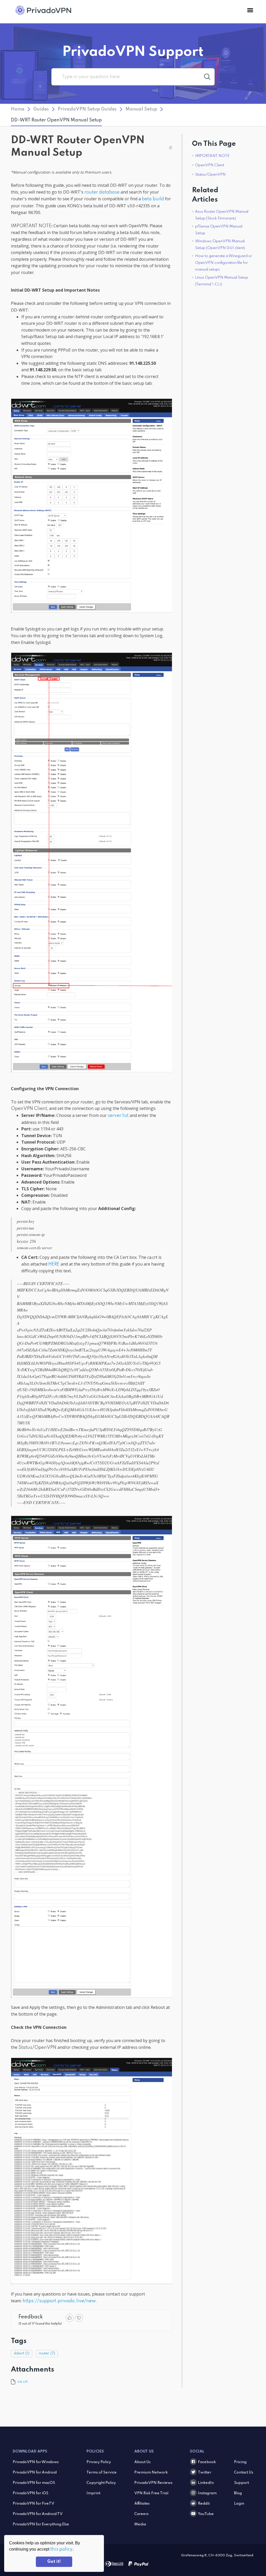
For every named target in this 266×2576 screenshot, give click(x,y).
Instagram (207, 2493)
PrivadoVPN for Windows (36, 2462)
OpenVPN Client (210, 165)
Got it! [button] (54, 2562)
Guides (41, 109)
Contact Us (244, 2472)
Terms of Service (102, 2472)
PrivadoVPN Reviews (153, 2483)
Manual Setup (141, 109)
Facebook (207, 2462)
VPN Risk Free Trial (151, 2493)
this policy (61, 2549)
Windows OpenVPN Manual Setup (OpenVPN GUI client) (220, 245)
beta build (153, 199)
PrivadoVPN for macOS (34, 2483)
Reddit (204, 2504)
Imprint (93, 2493)
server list (118, 1116)
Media (140, 2524)
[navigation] (250, 10)
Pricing (240, 2462)
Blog (238, 2493)
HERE (54, 1264)
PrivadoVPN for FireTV (34, 2504)
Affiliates (142, 2504)
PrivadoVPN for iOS (31, 2493)
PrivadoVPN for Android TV (38, 2514)
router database (102, 192)
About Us (142, 2462)
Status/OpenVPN (210, 175)
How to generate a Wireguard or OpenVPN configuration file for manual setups (224, 263)
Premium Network (151, 2472)
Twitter (205, 2472)
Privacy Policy (99, 2462)
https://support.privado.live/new (59, 2301)
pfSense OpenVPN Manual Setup (219, 230)
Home (18, 109)
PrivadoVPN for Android (35, 2472)
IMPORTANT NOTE (212, 156)
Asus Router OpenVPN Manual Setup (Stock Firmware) (222, 215)
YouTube (206, 2514)
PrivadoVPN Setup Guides (87, 109)
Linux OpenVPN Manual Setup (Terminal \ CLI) (222, 281)
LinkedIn (206, 2483)
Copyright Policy (101, 2483)
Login (239, 2504)
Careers (141, 2514)
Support (241, 2483)
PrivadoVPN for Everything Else (41, 2524)
